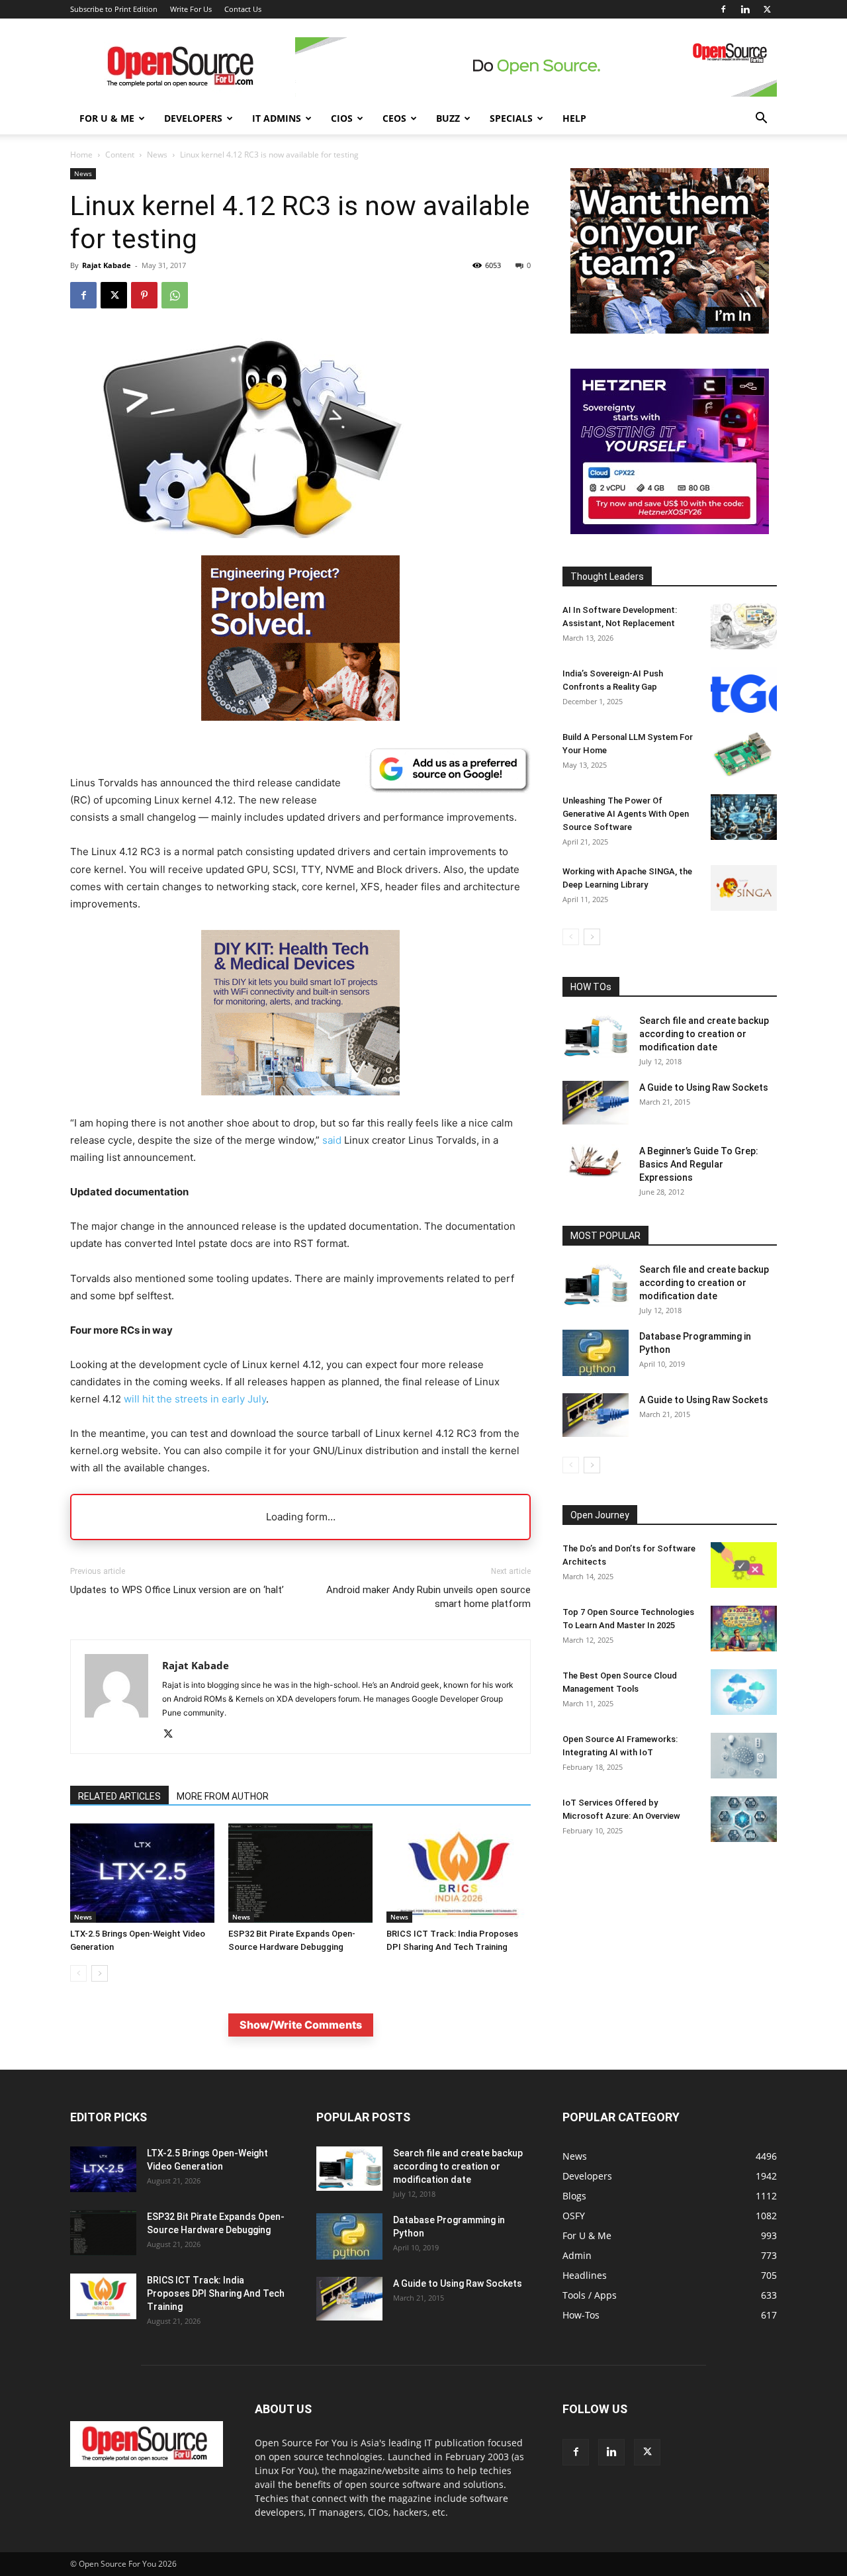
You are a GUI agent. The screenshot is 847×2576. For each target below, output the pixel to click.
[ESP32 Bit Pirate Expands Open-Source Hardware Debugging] (300, 1873)
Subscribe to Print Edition (114, 9)
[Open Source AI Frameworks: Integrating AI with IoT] (744, 1756)
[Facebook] (723, 9)
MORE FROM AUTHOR (223, 1796)
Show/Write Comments (301, 2025)
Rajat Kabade (107, 265)
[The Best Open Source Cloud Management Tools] (744, 1692)
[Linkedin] (745, 9)
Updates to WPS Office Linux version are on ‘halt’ (177, 1590)
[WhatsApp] (175, 295)
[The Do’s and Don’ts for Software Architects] (744, 1565)
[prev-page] (78, 1973)
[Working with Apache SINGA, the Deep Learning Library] (744, 888)
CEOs (394, 118)
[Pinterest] (144, 295)
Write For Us (191, 9)
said (332, 1140)
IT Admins (277, 118)
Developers (193, 118)
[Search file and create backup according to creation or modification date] (596, 1036)
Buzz (448, 118)
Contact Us (243, 9)
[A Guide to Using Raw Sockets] (596, 1103)
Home (81, 155)
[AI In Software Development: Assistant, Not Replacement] (744, 626)
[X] (767, 9)
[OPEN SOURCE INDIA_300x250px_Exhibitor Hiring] (670, 330)
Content (120, 155)
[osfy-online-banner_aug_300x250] (670, 530)
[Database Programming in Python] (596, 1353)
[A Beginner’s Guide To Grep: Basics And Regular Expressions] (596, 1161)
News (157, 155)
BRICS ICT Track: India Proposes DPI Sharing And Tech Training (216, 2293)
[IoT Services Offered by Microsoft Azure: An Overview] (744, 1819)
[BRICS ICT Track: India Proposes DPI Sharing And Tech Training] (459, 1873)
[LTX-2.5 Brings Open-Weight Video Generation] (142, 1873)
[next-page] (100, 1973)
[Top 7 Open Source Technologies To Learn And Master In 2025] (744, 1629)
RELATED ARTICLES (119, 1796)
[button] (761, 119)
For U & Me (107, 118)
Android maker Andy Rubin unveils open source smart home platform (428, 1597)
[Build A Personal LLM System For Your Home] (744, 754)
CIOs (342, 118)
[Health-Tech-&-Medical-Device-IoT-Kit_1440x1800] (300, 1106)
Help (574, 118)
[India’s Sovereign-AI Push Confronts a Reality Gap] (744, 690)
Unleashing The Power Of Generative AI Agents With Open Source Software (626, 814)
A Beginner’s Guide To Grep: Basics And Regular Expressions (699, 1164)
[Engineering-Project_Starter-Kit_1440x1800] (300, 717)
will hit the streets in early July (195, 1399)
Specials (511, 118)
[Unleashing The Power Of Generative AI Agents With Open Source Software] (744, 817)
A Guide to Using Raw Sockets (704, 1087)
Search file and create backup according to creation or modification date (704, 1034)
